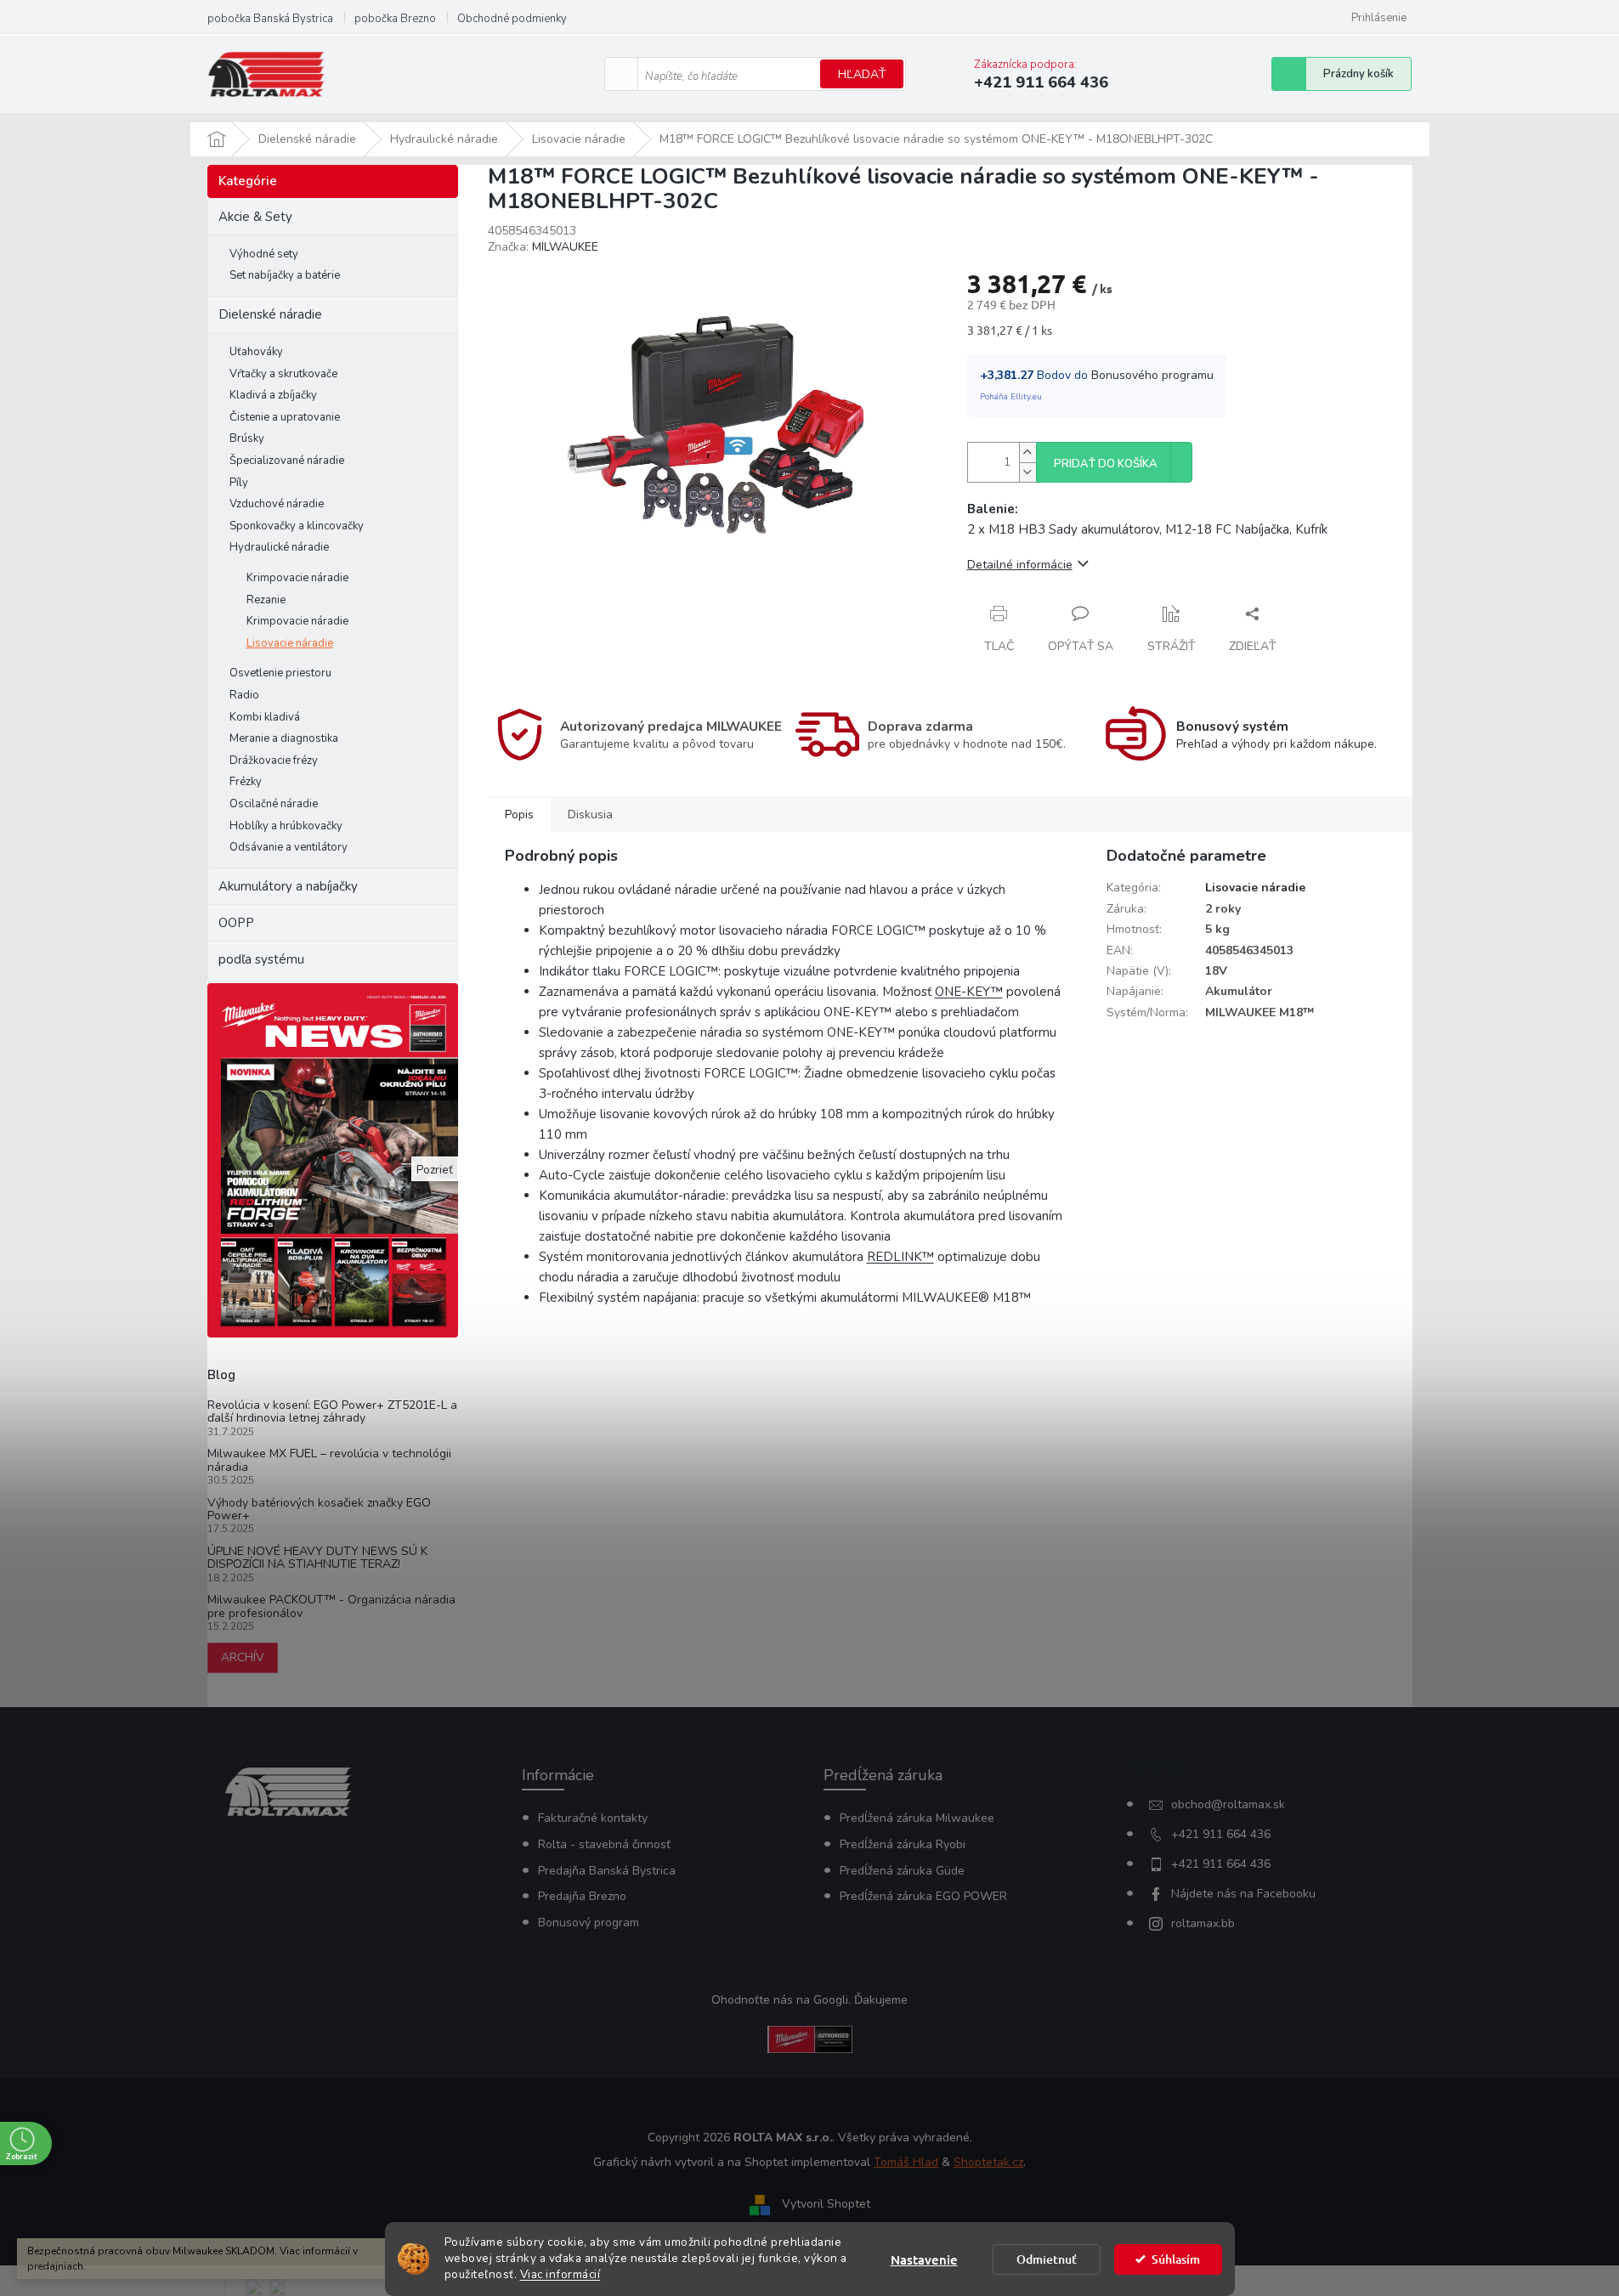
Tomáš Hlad (906, 2162)
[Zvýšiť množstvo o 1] (1027, 452)
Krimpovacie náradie (297, 578)
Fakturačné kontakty (593, 1818)
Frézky (246, 782)
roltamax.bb (1203, 1923)
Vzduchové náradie (277, 504)
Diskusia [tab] (590, 814)
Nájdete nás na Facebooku (1243, 1894)
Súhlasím (1176, 2259)
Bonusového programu (1152, 375)
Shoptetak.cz (988, 2162)
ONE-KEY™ (969, 992)
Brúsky (247, 438)
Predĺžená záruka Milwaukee (917, 1818)
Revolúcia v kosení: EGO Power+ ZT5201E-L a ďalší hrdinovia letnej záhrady (332, 1412)
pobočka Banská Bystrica (270, 19)
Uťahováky (256, 352)
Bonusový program (589, 1923)
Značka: (543, 247)
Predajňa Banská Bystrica (607, 1871)
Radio (244, 695)
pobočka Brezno (395, 19)
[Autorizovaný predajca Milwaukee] (810, 2038)
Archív (243, 1657)
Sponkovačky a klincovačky (297, 526)
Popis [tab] (519, 814)
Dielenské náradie (270, 314)
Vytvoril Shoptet (826, 2204)
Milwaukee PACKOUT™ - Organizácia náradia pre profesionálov (331, 1606)
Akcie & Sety (255, 217)
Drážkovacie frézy (274, 761)
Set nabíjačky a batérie (285, 275)
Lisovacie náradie (290, 643)
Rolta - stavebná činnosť (604, 1844)
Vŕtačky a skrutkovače (283, 374)
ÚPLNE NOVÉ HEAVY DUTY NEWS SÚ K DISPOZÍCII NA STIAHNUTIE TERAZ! (317, 1558)
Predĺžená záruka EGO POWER (923, 1896)
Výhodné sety (264, 254)
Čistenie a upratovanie (285, 417)
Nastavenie (924, 2259)
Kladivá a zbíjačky (273, 395)
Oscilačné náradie (274, 804)
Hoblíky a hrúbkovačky (286, 826)
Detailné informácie (1020, 565)
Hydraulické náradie (279, 547)
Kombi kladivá (265, 717)
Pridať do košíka (1106, 464)
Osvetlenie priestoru (280, 673)
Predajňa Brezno (582, 1896)
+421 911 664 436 (1221, 1834)
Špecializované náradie (287, 461)
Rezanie (266, 600)
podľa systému (261, 959)
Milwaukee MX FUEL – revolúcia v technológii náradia (329, 1460)
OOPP (236, 923)
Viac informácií (560, 2274)
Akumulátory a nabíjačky (288, 886)
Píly (239, 483)
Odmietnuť (1047, 2259)
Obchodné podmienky (512, 19)
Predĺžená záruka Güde (902, 1871)
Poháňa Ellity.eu (1011, 397)
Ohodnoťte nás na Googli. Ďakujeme (809, 2000)
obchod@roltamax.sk (1228, 1804)
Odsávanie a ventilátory (289, 847)
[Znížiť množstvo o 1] (1027, 472)
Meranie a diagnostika (284, 738)
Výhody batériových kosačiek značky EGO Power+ (319, 1510)
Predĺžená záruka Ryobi (903, 1844)
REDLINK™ (900, 1257)
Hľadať (862, 74)
